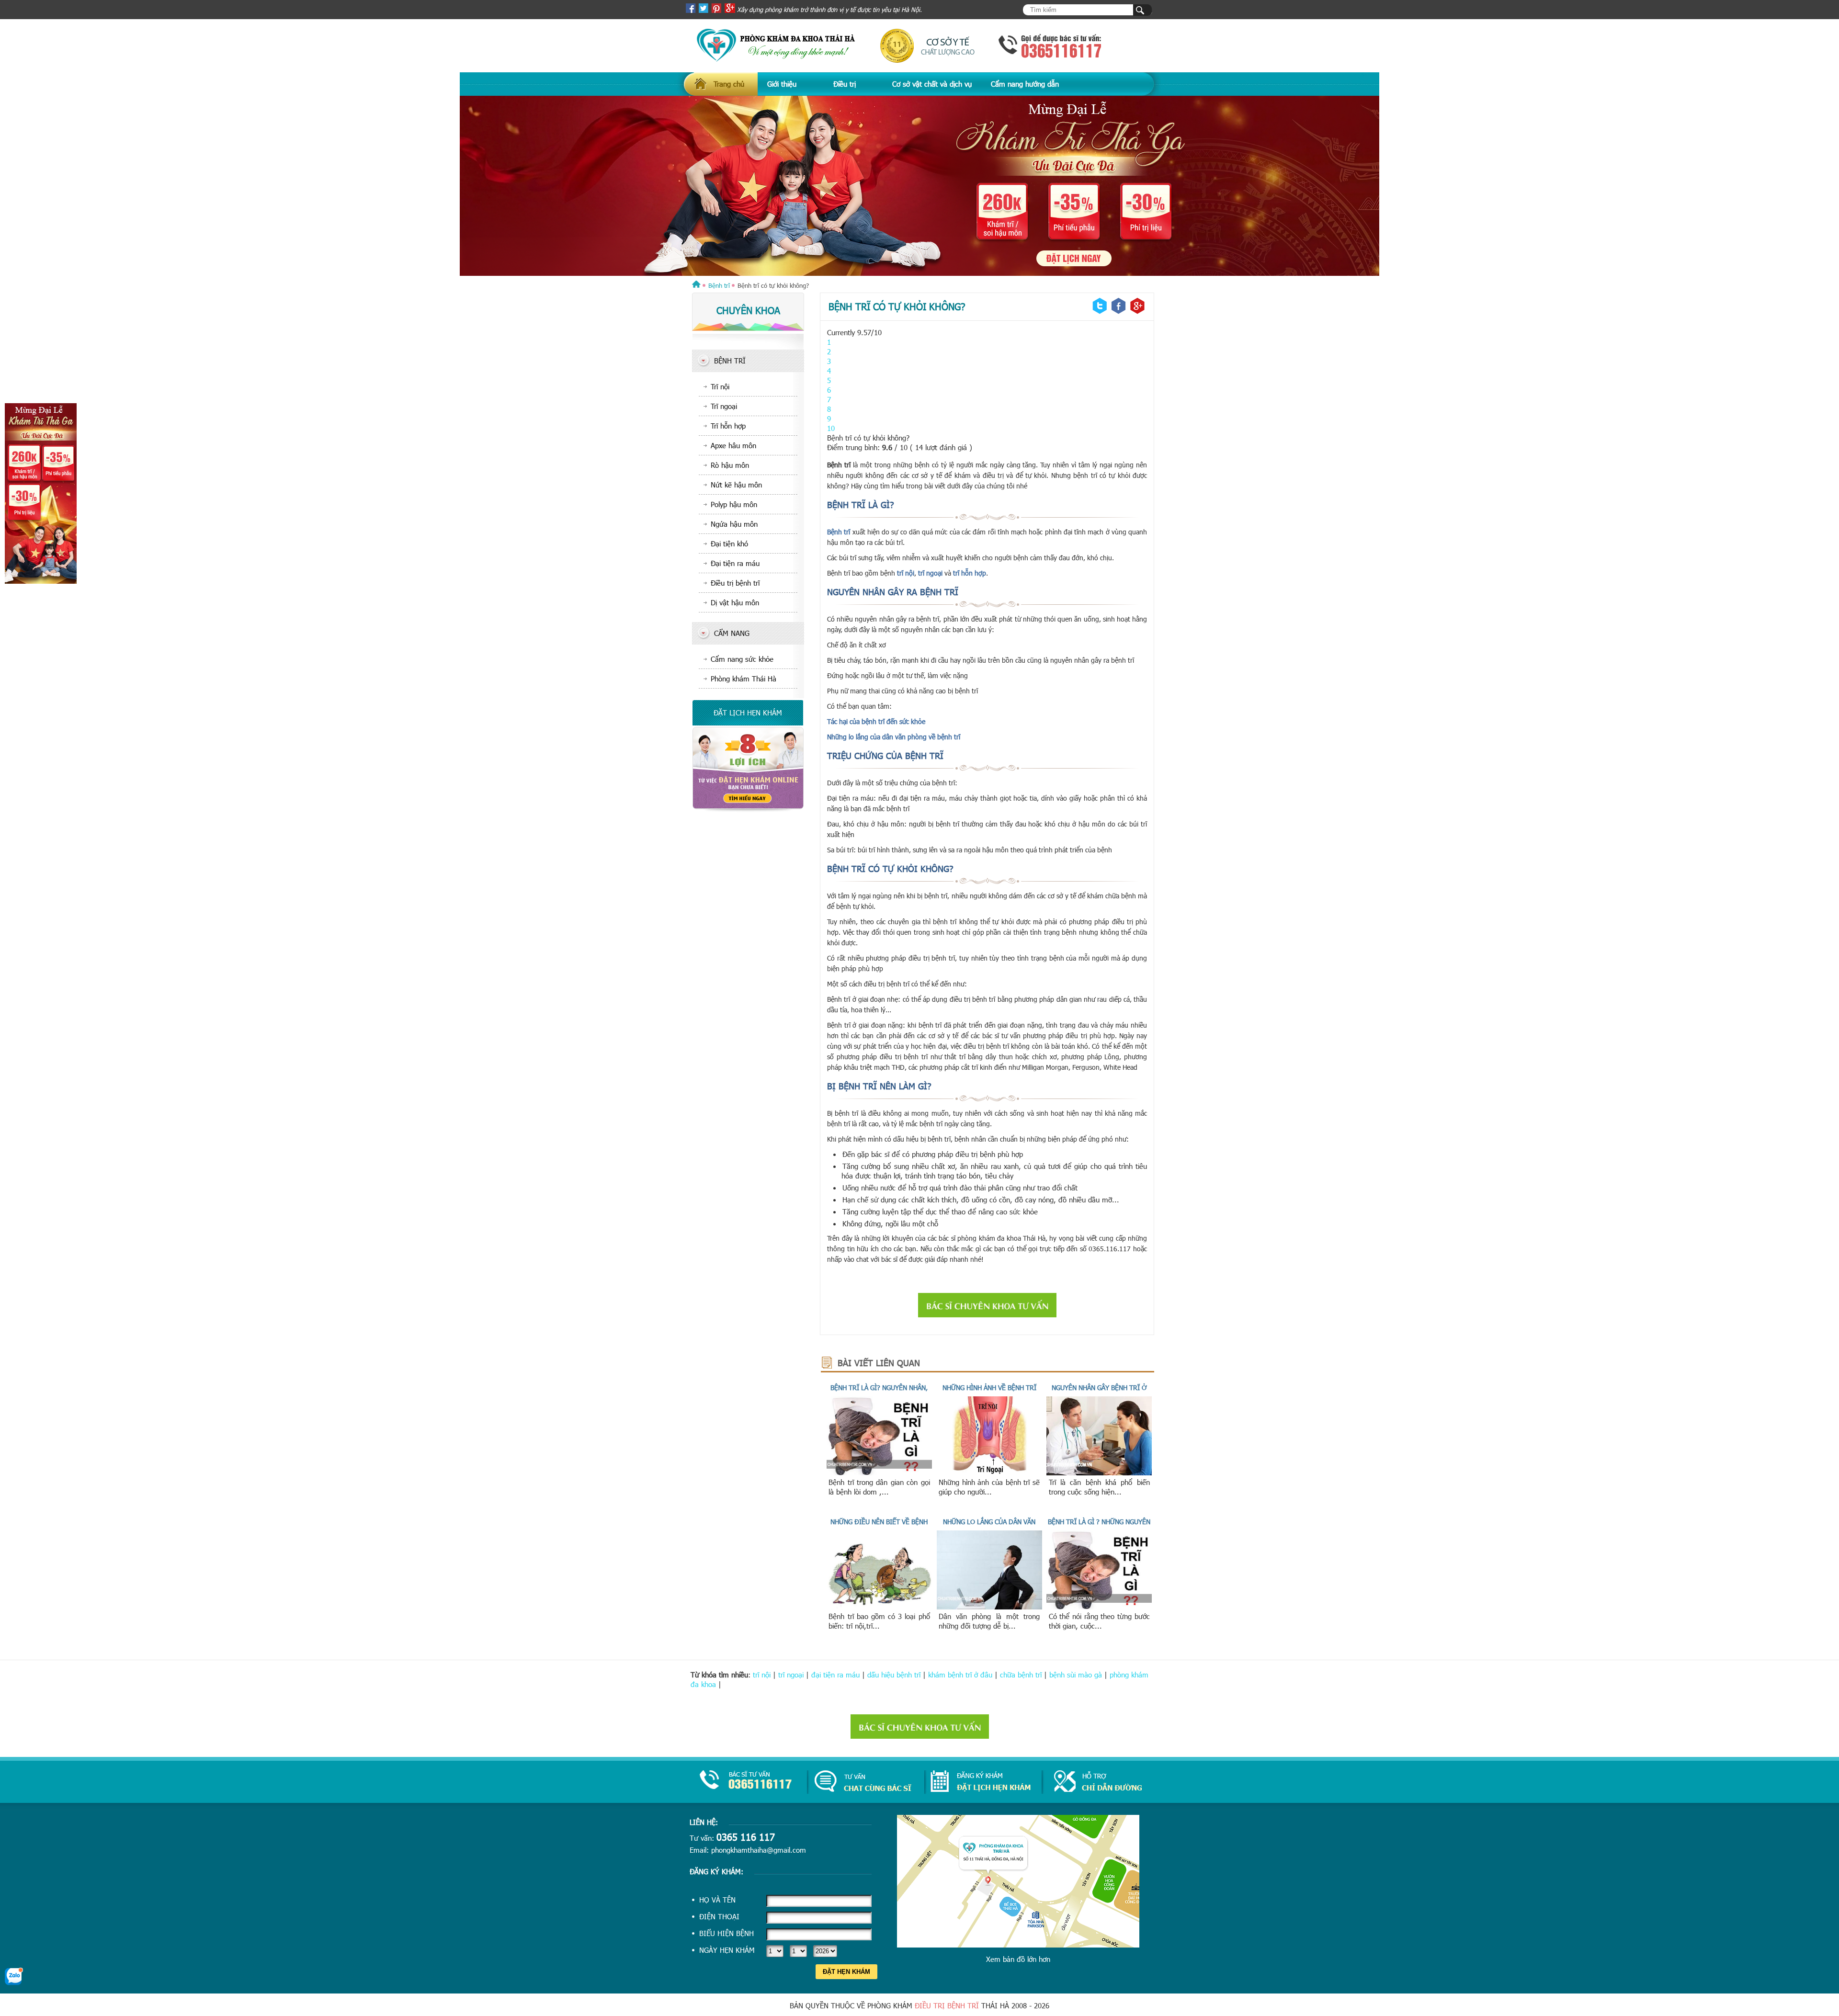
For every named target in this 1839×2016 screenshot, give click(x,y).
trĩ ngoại (931, 573)
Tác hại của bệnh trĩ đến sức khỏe (876, 721)
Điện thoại (719, 1916)
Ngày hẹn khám (727, 1950)
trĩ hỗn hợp (970, 573)
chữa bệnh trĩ (1021, 1675)
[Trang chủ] (696, 285)
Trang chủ (729, 84)
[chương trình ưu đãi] (919, 186)
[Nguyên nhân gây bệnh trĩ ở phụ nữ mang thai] (1099, 1472)
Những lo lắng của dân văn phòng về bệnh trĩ (894, 737)
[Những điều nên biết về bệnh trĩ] (879, 1607)
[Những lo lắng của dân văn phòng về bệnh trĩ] (989, 1607)
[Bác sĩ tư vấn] (748, 809)
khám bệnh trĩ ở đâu (960, 1675)
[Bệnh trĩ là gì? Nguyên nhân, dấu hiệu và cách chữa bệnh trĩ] (879, 1472)
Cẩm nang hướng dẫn (1025, 84)
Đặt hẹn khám (846, 1972)
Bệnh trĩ (840, 532)
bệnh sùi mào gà (1076, 1675)
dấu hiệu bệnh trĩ (894, 1675)
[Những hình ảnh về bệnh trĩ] (989, 1472)
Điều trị (845, 84)
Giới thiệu (782, 84)
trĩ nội (905, 573)
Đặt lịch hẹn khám (748, 713)
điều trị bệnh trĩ (947, 2005)
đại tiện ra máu (835, 1675)
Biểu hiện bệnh (727, 1933)
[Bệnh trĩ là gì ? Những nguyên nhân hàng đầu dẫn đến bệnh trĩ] (1099, 1607)
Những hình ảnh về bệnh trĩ (989, 1387)
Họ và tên (717, 1900)
